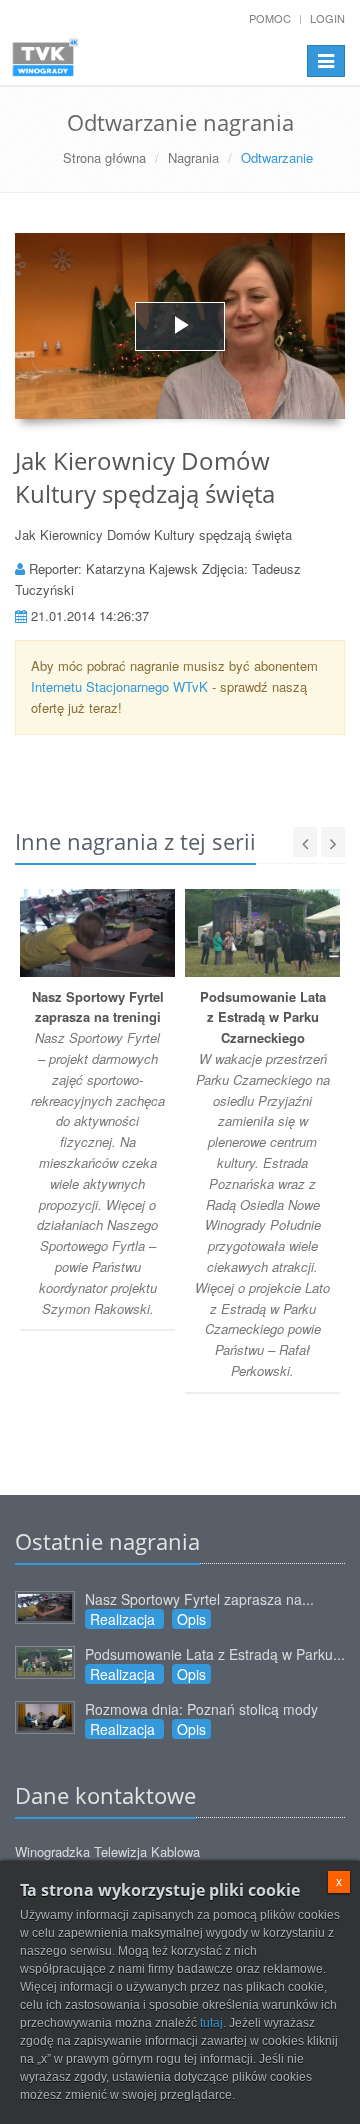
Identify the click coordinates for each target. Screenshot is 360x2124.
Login (327, 18)
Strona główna (104, 157)
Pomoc (270, 18)
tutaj (211, 2023)
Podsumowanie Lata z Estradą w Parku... (215, 1654)
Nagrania (193, 157)
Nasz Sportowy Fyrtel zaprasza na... (199, 1599)
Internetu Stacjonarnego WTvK (119, 686)
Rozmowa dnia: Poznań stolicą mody (201, 1709)
